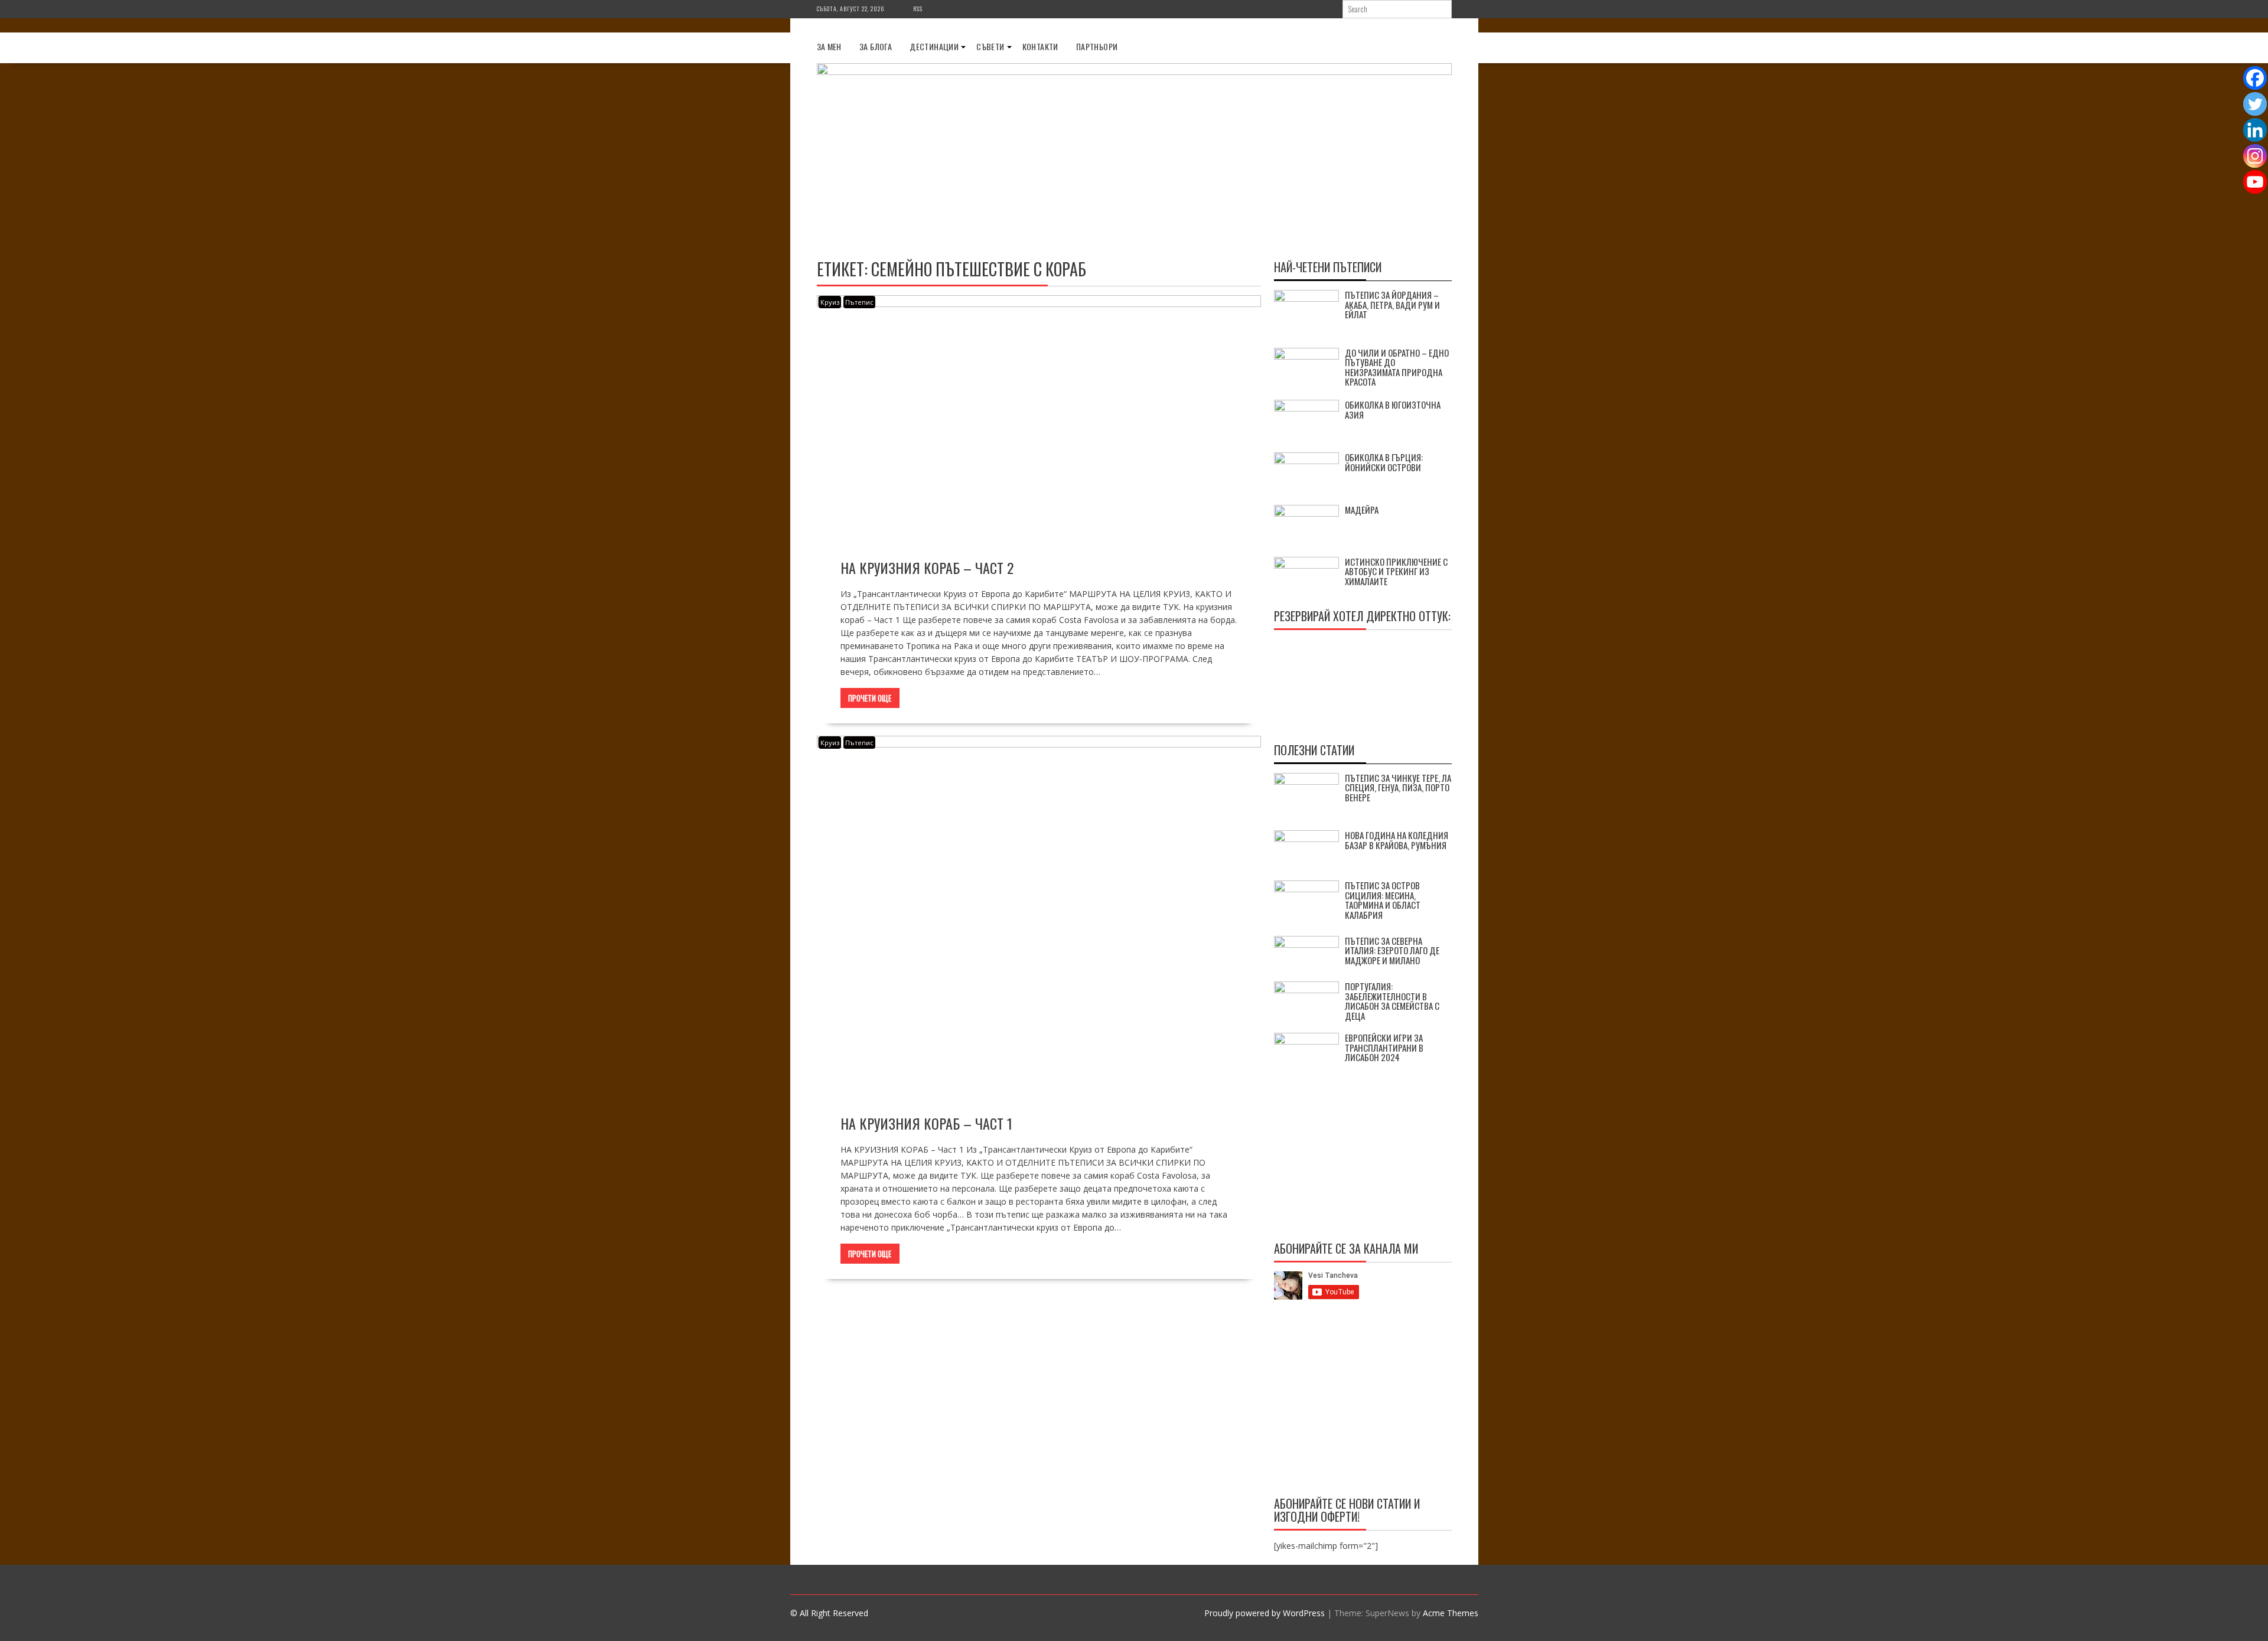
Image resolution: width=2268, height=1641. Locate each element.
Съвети (990, 46)
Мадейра (1362, 510)
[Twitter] (2255, 104)
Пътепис (859, 302)
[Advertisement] (1363, 1400)
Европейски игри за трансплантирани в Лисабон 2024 (1384, 1047)
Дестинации (934, 46)
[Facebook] (2255, 78)
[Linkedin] (2255, 130)
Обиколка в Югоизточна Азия (1393, 410)
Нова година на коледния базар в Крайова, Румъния (1397, 840)
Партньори (1097, 46)
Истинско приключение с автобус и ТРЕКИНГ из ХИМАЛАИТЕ (1396, 571)
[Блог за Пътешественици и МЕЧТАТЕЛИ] (1134, 72)
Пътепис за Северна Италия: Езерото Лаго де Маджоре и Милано (1392, 950)
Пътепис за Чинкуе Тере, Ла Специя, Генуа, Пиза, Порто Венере (1398, 787)
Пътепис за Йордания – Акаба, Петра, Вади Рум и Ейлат (1392, 304)
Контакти (1040, 46)
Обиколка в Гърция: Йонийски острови (1384, 462)
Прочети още (870, 698)
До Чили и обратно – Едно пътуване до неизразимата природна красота (1397, 367)
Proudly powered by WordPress (1265, 1613)
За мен (829, 46)
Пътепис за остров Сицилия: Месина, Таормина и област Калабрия (1383, 900)
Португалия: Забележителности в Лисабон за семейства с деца (1392, 1001)
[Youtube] (2255, 182)
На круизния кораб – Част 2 (927, 567)
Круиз (830, 302)
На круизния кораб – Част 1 (926, 1123)
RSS (918, 9)
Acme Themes (1451, 1613)
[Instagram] (2255, 156)
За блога (876, 46)
